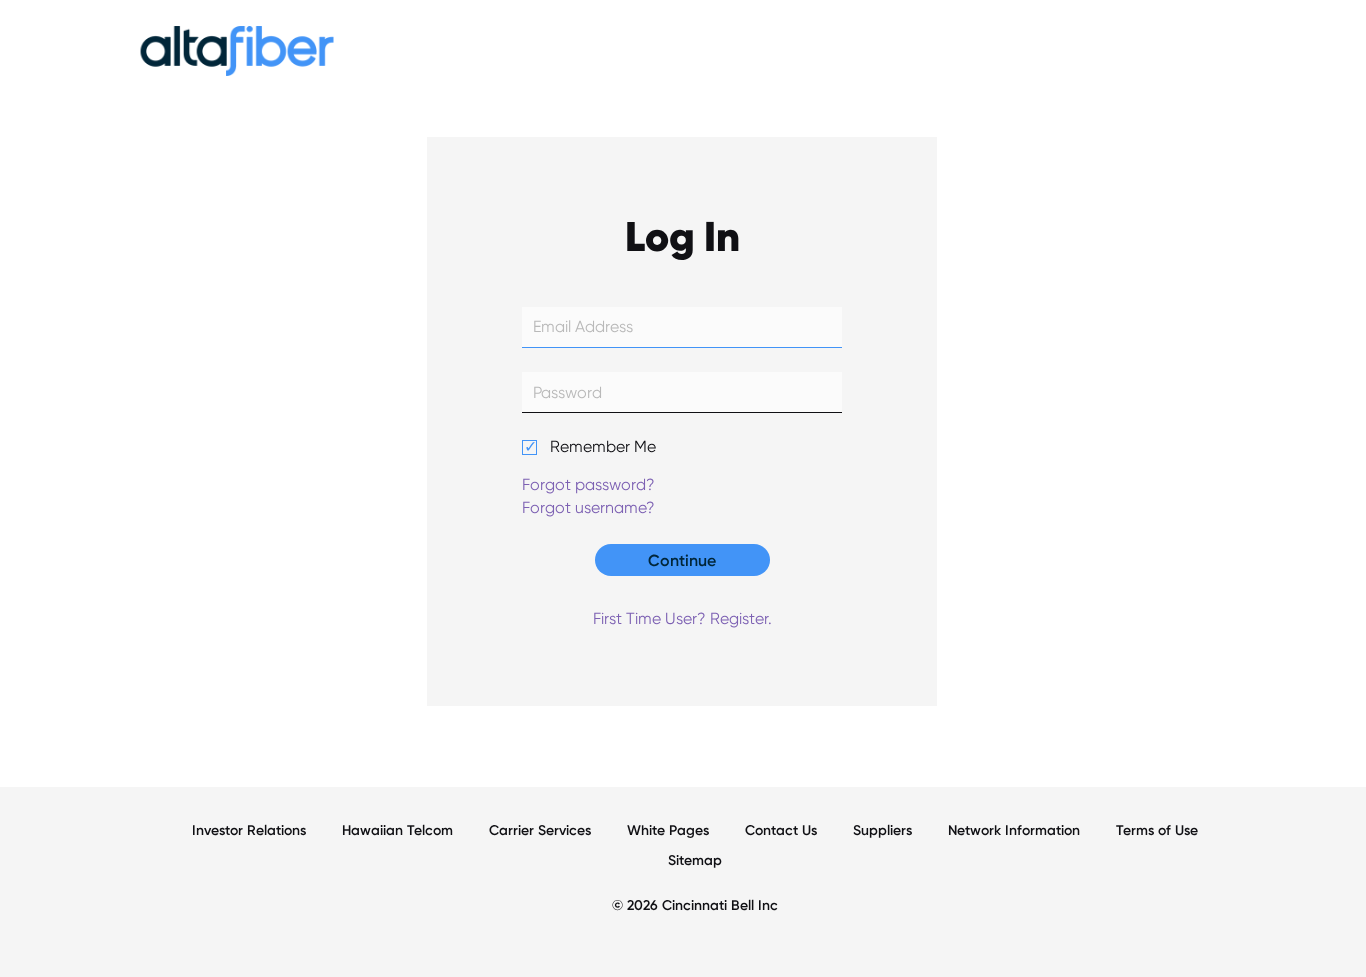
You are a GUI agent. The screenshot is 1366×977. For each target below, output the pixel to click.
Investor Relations (249, 830)
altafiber (237, 56)
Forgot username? (588, 507)
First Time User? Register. (682, 618)
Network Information (1014, 830)
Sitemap (695, 860)
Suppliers (882, 830)
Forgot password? (588, 484)
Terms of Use (1157, 830)
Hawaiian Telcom (397, 830)
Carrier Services (540, 830)
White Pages (668, 830)
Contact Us (781, 830)
